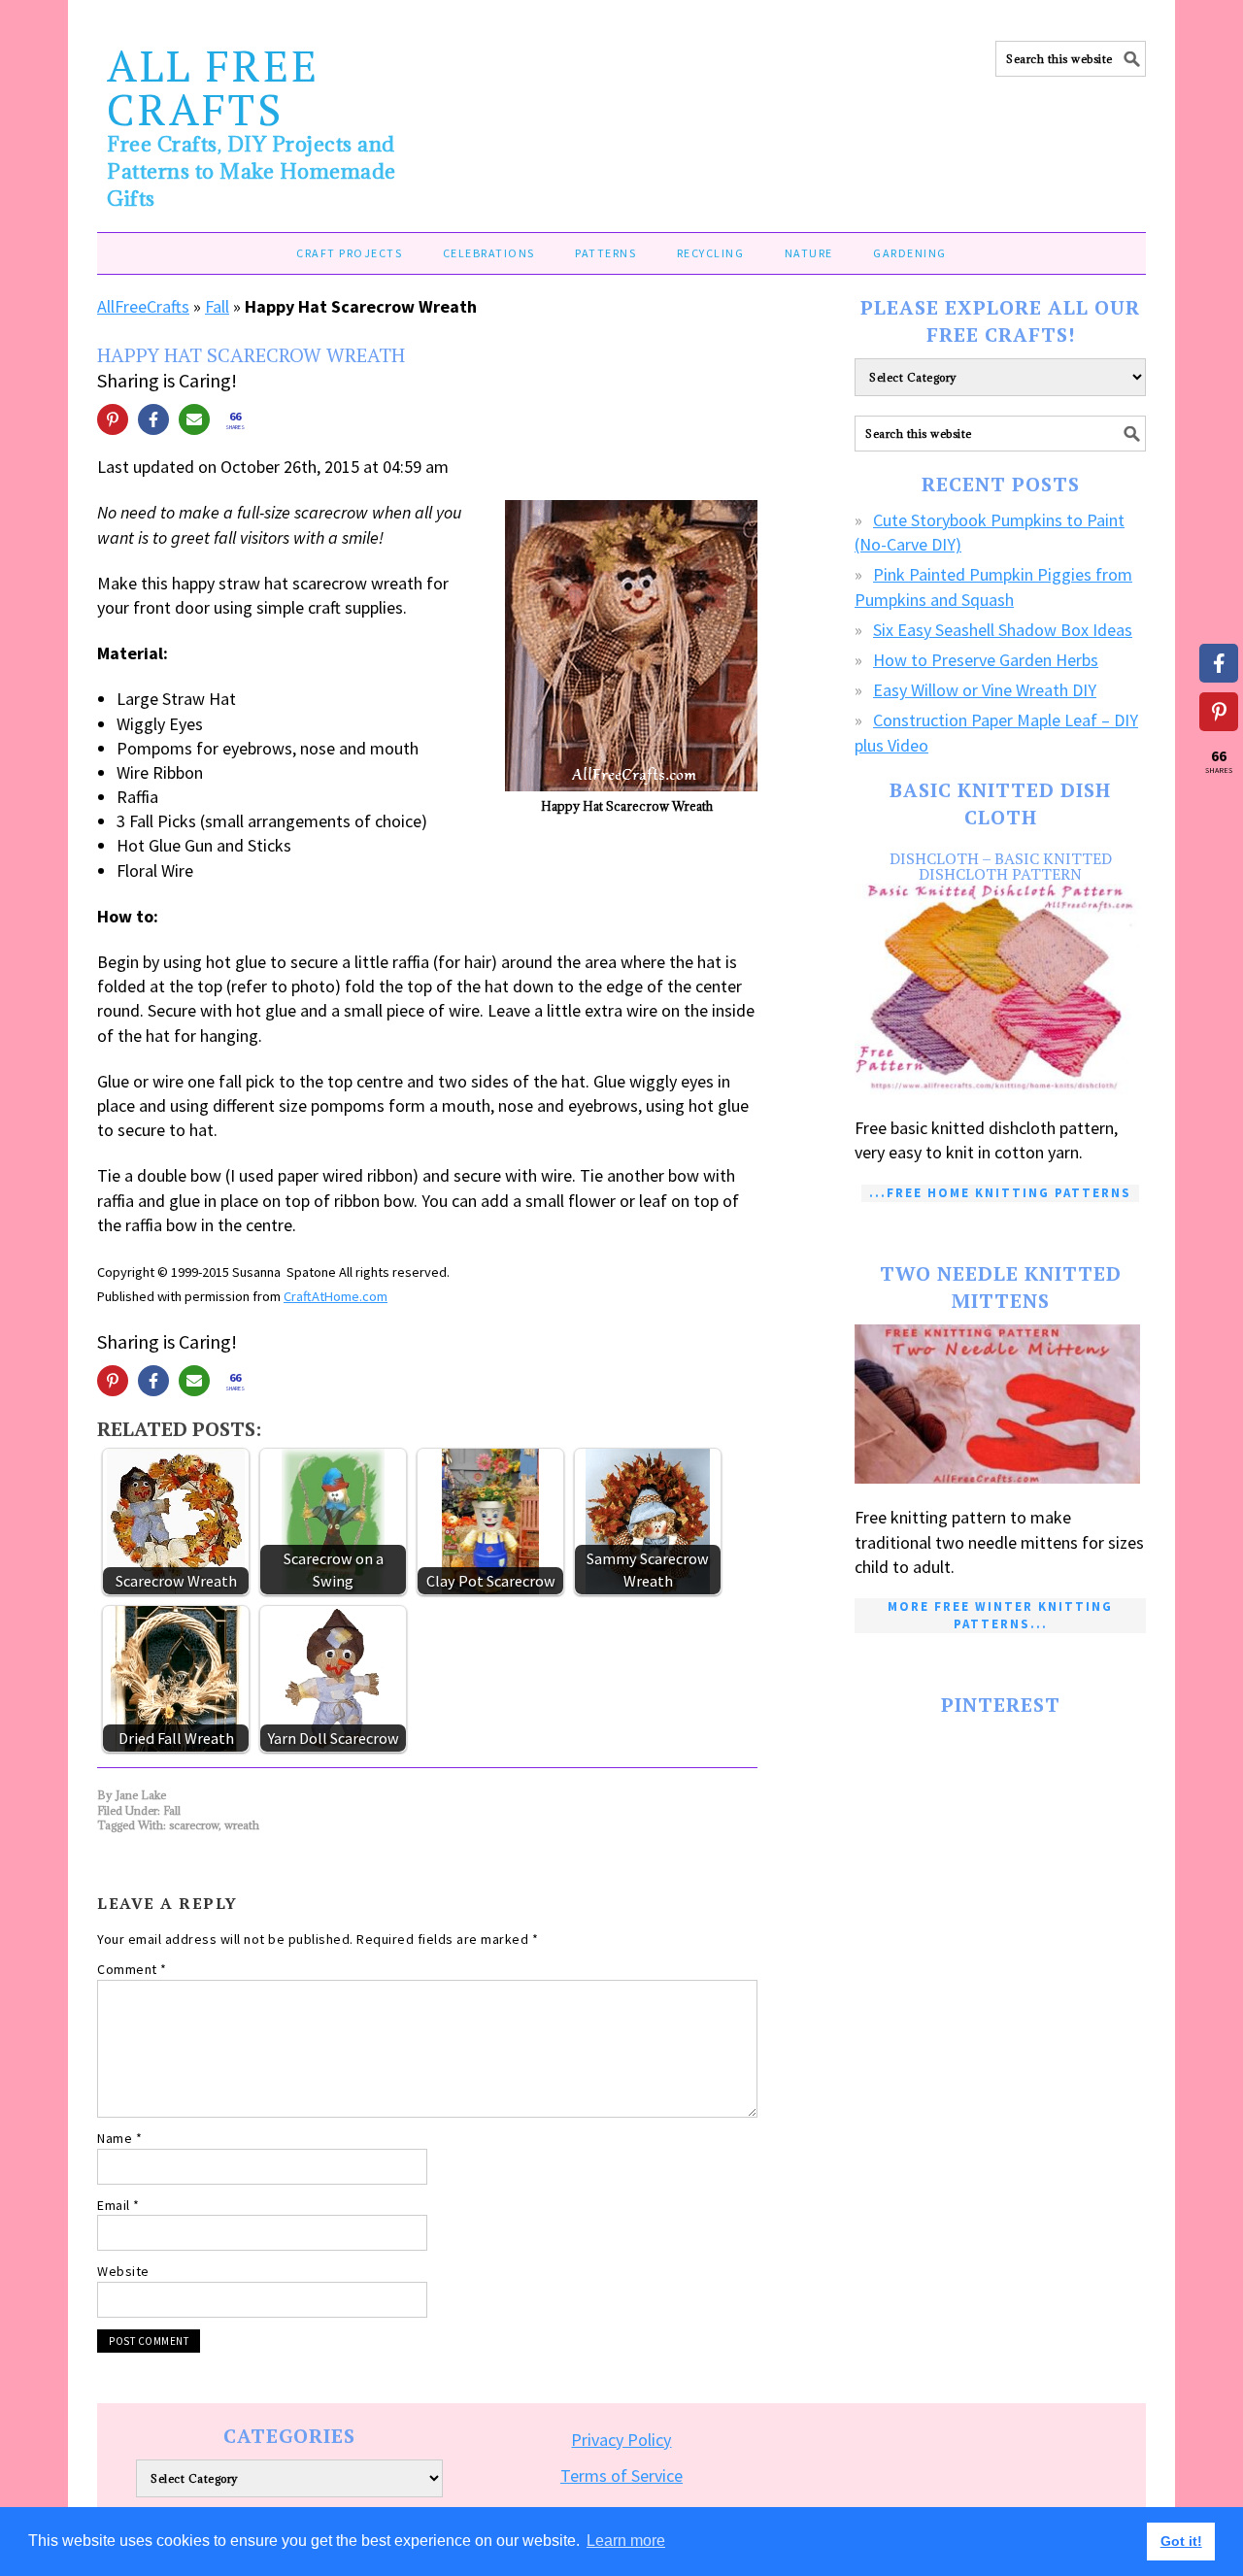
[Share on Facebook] (153, 419)
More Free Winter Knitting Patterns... (1000, 1615)
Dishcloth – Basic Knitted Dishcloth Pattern (1001, 866)
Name (119, 2138)
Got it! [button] (1181, 2541)
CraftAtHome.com (336, 1296)
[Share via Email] (194, 419)
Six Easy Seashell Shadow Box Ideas (1003, 630)
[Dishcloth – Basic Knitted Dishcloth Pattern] (1000, 989)
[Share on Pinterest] (113, 419)
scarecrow (194, 1825)
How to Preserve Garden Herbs (986, 660)
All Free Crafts (213, 87)
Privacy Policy (621, 2440)
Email (118, 2205)
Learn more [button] (626, 2541)
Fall (217, 306)
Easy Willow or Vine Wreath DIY (985, 690)
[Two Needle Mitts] (1000, 1405)
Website (123, 2271)
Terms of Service (621, 2476)
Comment (132, 1969)
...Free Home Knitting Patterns (1000, 1193)
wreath (242, 1825)
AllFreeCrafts (143, 306)
